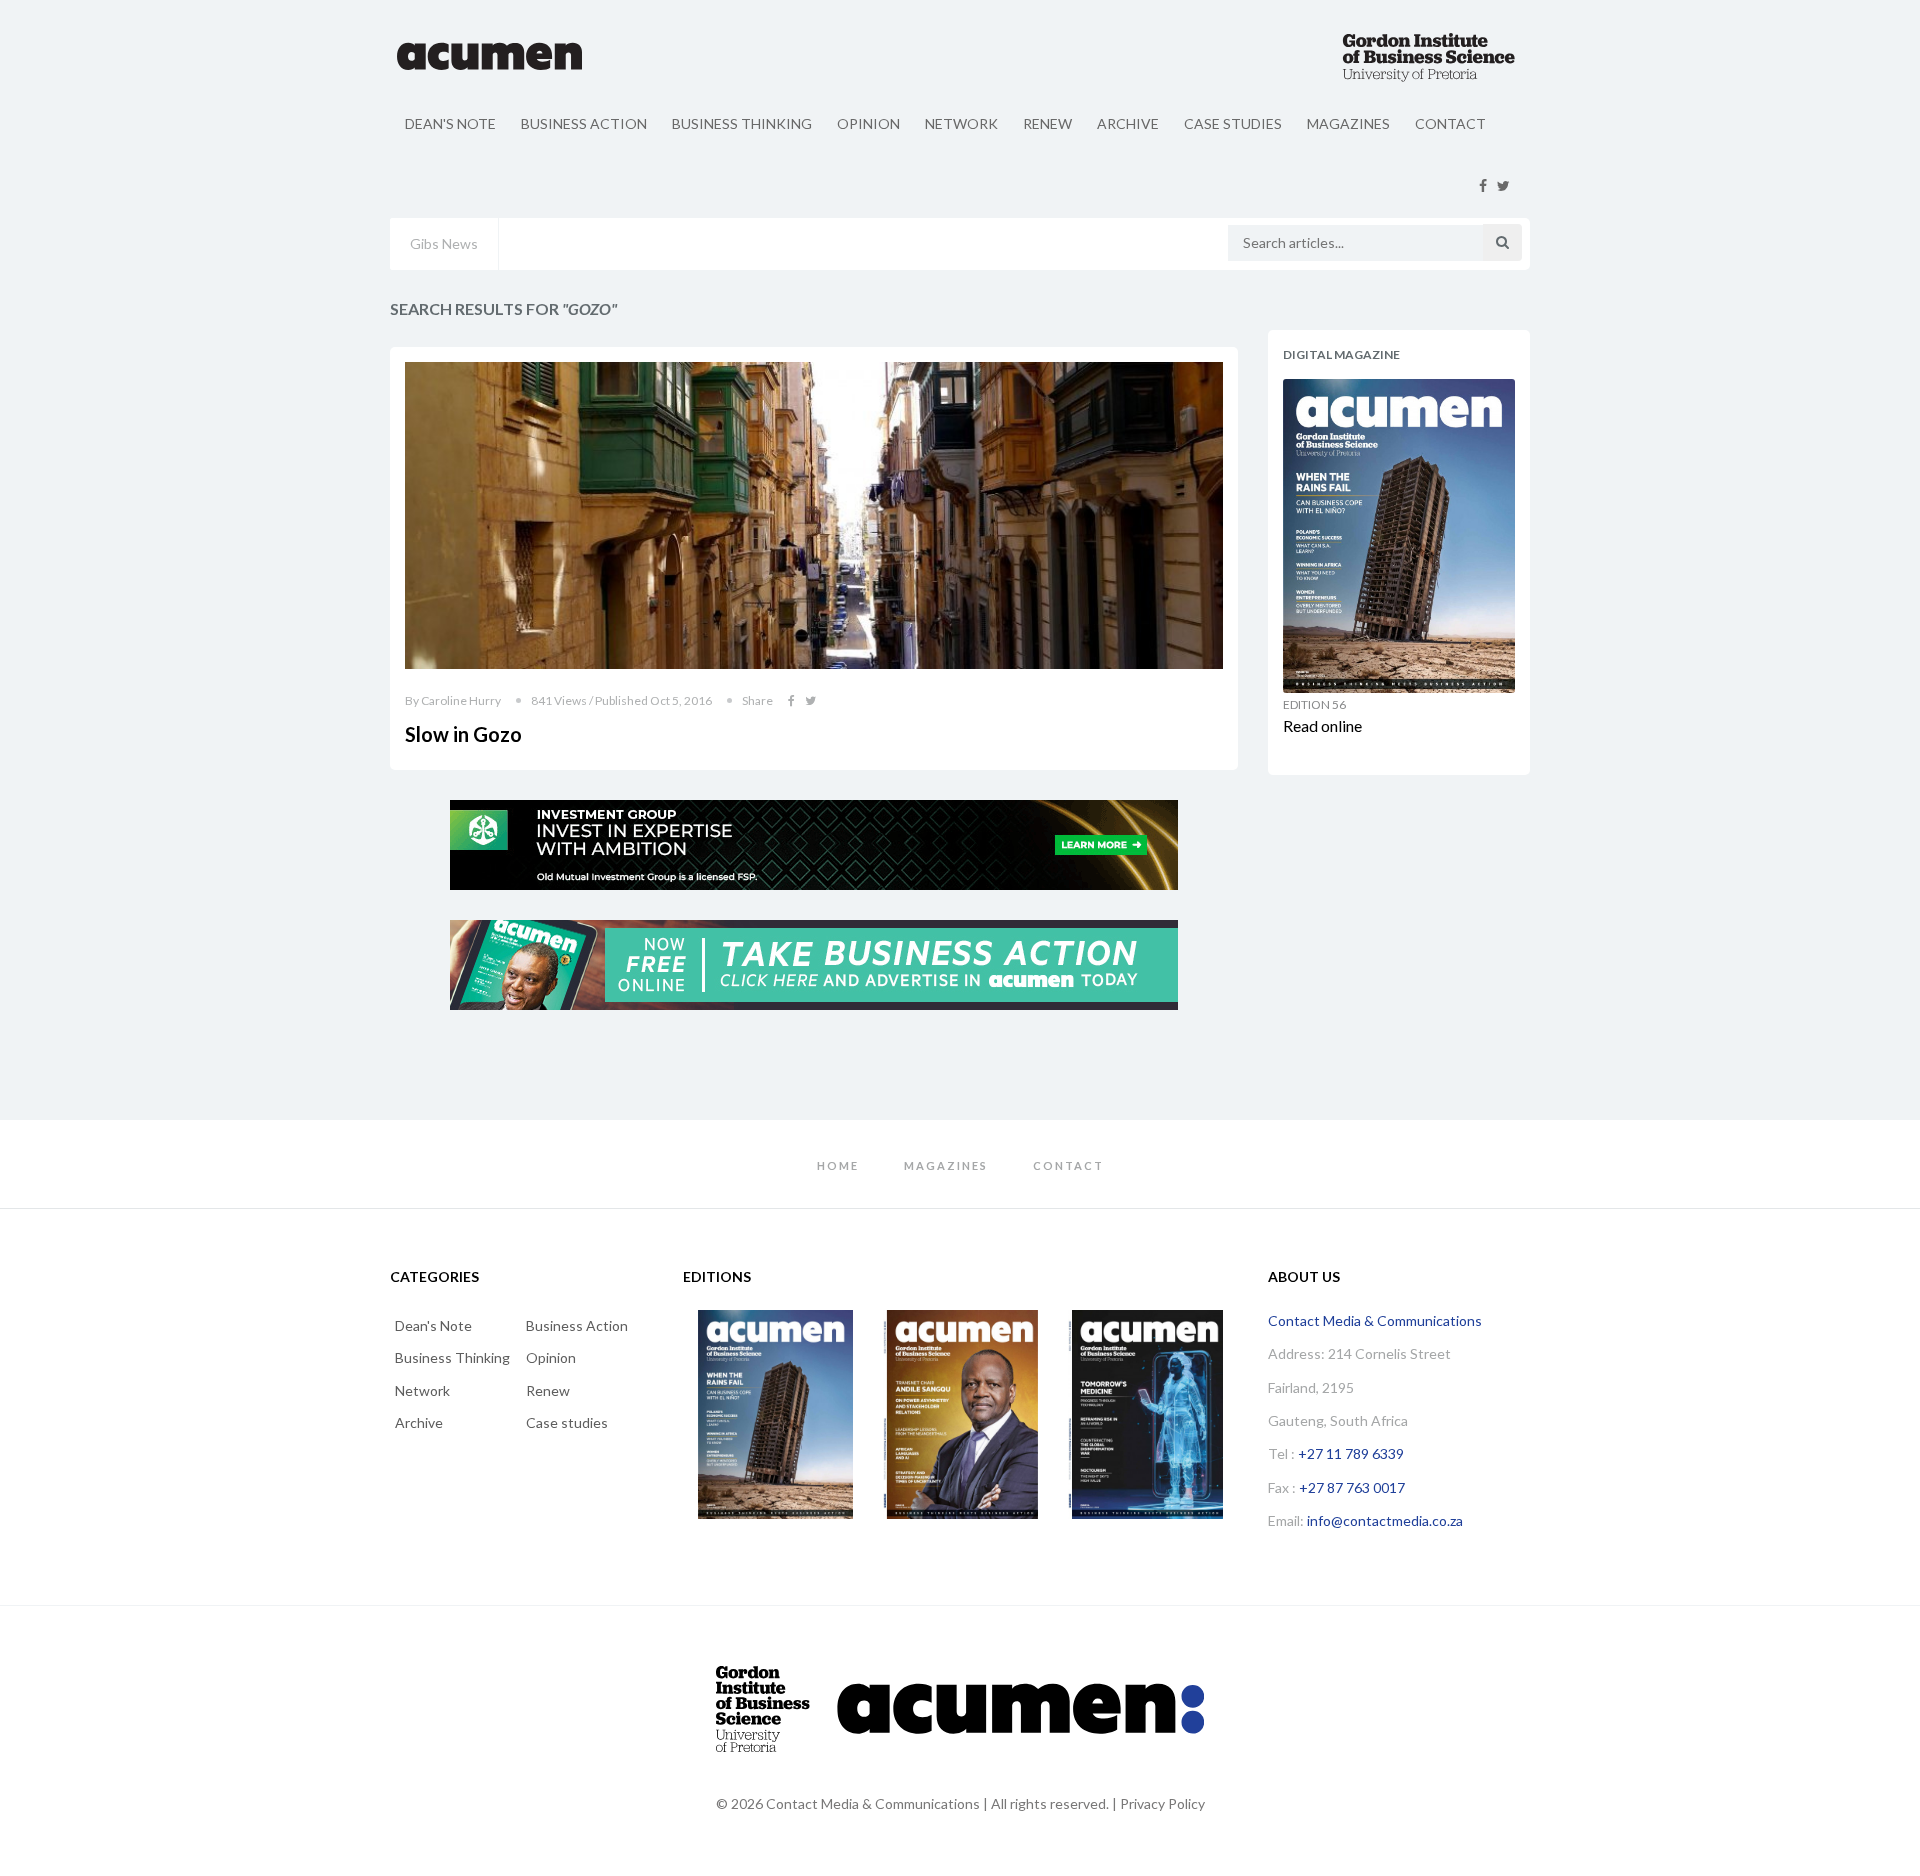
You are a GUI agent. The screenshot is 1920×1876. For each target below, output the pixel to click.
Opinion (868, 123)
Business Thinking (742, 123)
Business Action (584, 123)
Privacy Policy (1162, 1803)
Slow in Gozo (463, 734)
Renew (1047, 123)
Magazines (1348, 123)
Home (838, 1165)
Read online (1322, 725)
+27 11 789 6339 (1351, 1453)
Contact (1450, 123)
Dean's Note (450, 123)
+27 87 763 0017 (1352, 1487)
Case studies (1233, 123)
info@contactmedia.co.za (1385, 1520)
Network (961, 123)
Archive (1128, 123)
